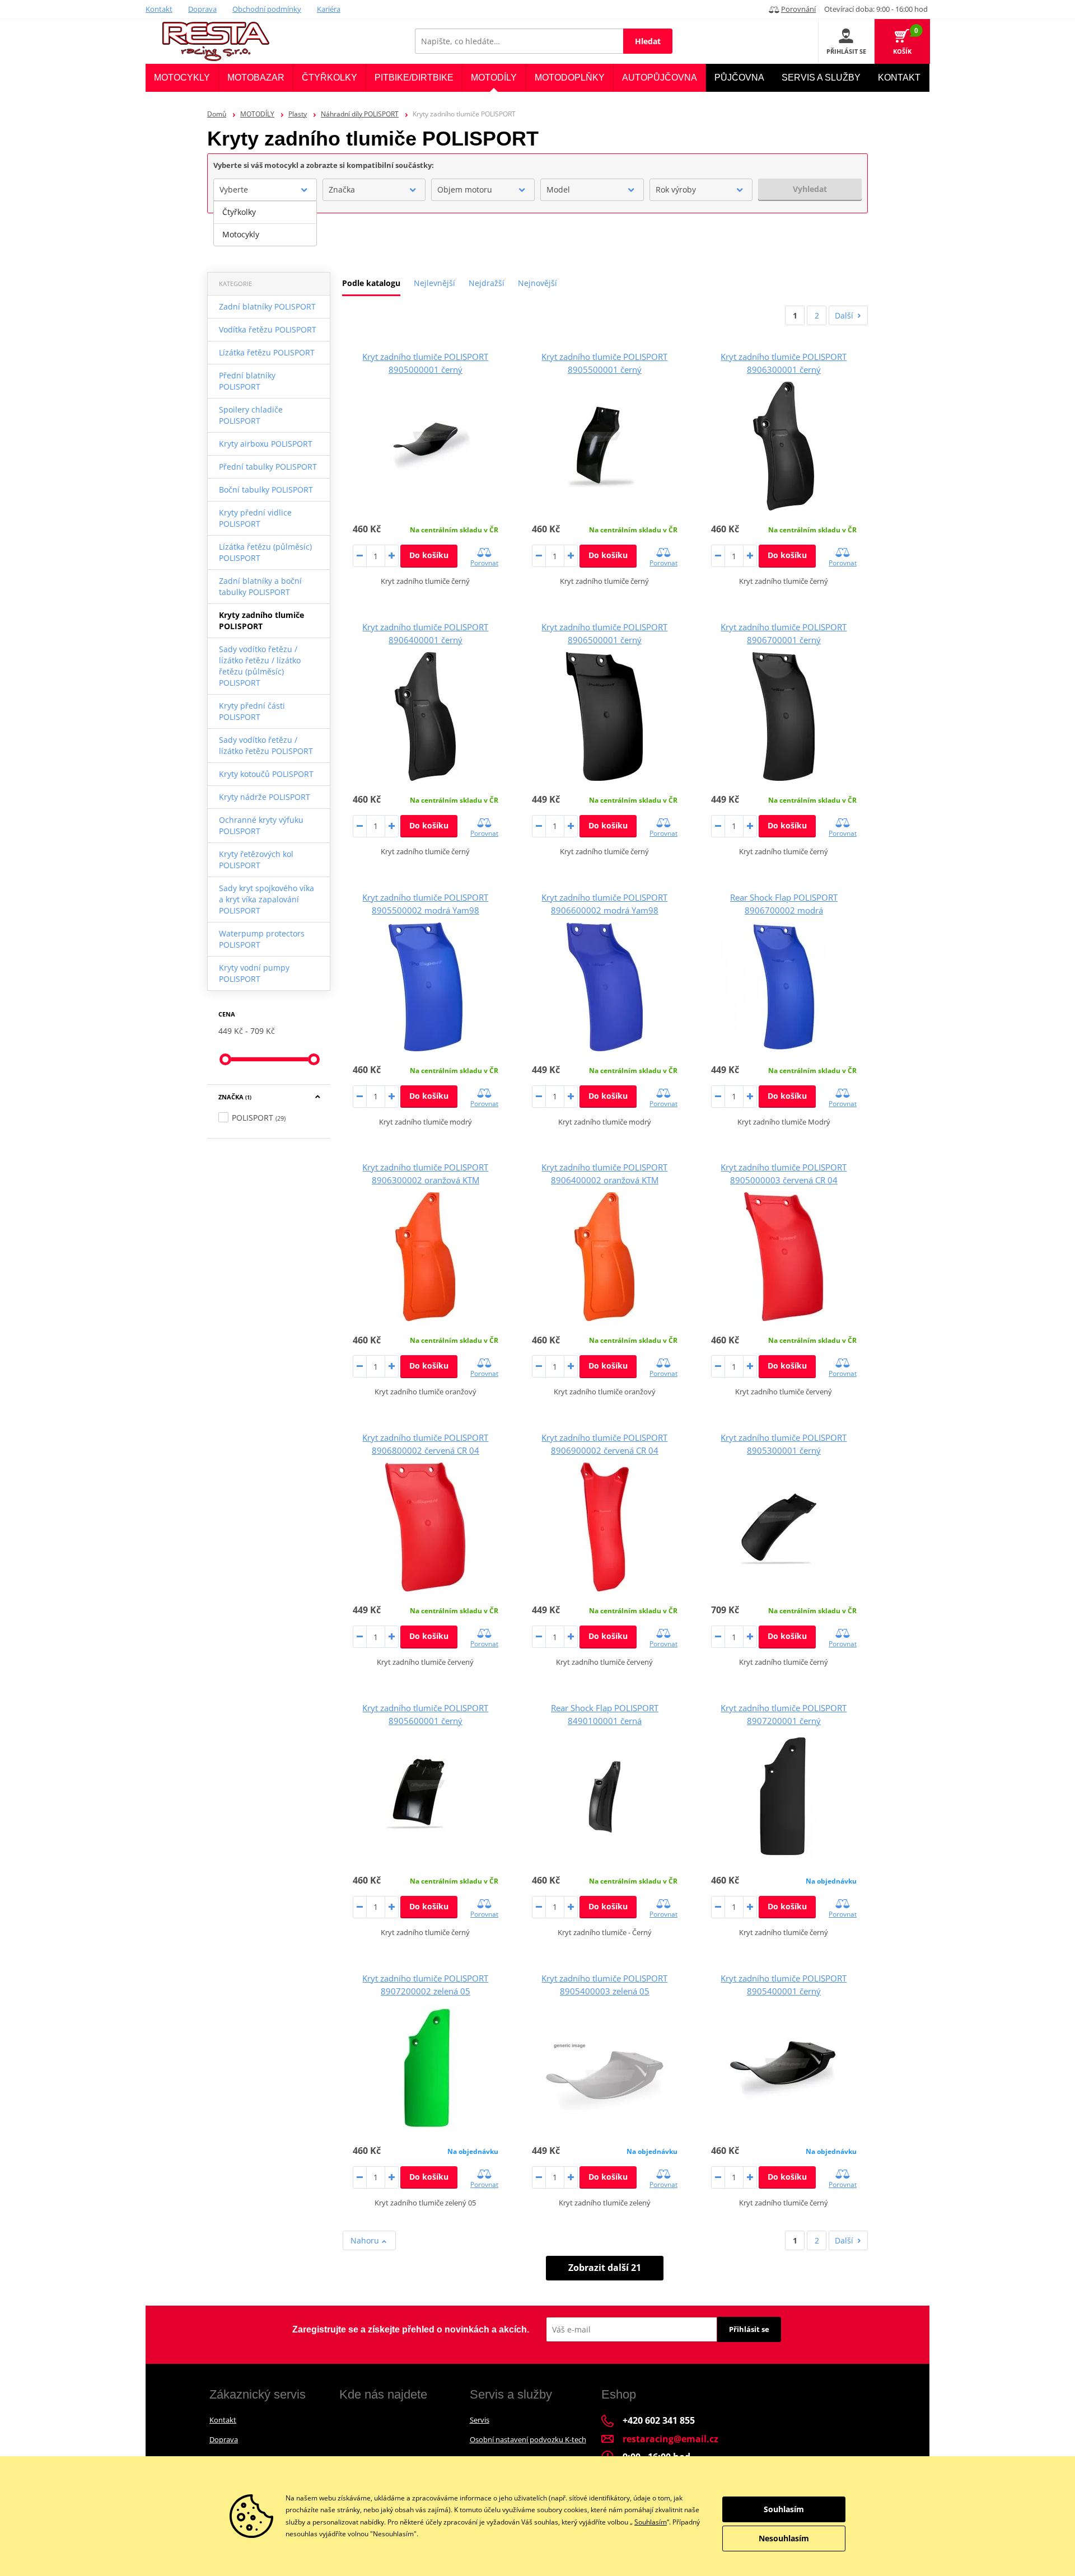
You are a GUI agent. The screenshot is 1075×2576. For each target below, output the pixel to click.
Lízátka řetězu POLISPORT (267, 352)
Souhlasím (651, 2522)
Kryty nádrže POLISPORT (265, 797)
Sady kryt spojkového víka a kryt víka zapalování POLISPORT (267, 899)
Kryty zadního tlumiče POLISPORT (261, 620)
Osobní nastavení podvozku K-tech (528, 2439)
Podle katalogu (371, 283)
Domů (217, 114)
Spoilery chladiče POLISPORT (251, 415)
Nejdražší (487, 283)
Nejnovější (537, 283)
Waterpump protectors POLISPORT (262, 939)
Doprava (202, 9)
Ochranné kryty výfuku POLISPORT (261, 825)
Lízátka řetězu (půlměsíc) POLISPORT (265, 552)
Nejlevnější (434, 283)
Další (844, 315)
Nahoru (366, 2240)
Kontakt (159, 9)
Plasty (298, 114)
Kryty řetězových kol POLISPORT (256, 860)
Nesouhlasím (784, 2538)
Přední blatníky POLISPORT (247, 381)
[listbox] (265, 223)
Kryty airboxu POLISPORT (266, 444)
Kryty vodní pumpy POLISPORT (254, 973)
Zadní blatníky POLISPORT (267, 306)
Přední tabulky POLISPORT (268, 467)
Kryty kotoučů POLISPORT (266, 774)
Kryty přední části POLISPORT (252, 711)
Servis (480, 2420)
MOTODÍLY (257, 114)
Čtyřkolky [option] (239, 212)
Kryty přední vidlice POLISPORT (255, 518)
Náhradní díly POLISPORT (360, 114)
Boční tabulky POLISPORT (266, 490)
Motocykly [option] (241, 234)
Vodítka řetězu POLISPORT (268, 329)
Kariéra (329, 9)
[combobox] (265, 190)
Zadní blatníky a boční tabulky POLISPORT (260, 586)
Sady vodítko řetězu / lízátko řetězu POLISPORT (266, 745)
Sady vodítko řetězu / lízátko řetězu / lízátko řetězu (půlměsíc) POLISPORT (260, 666)
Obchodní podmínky (267, 9)
